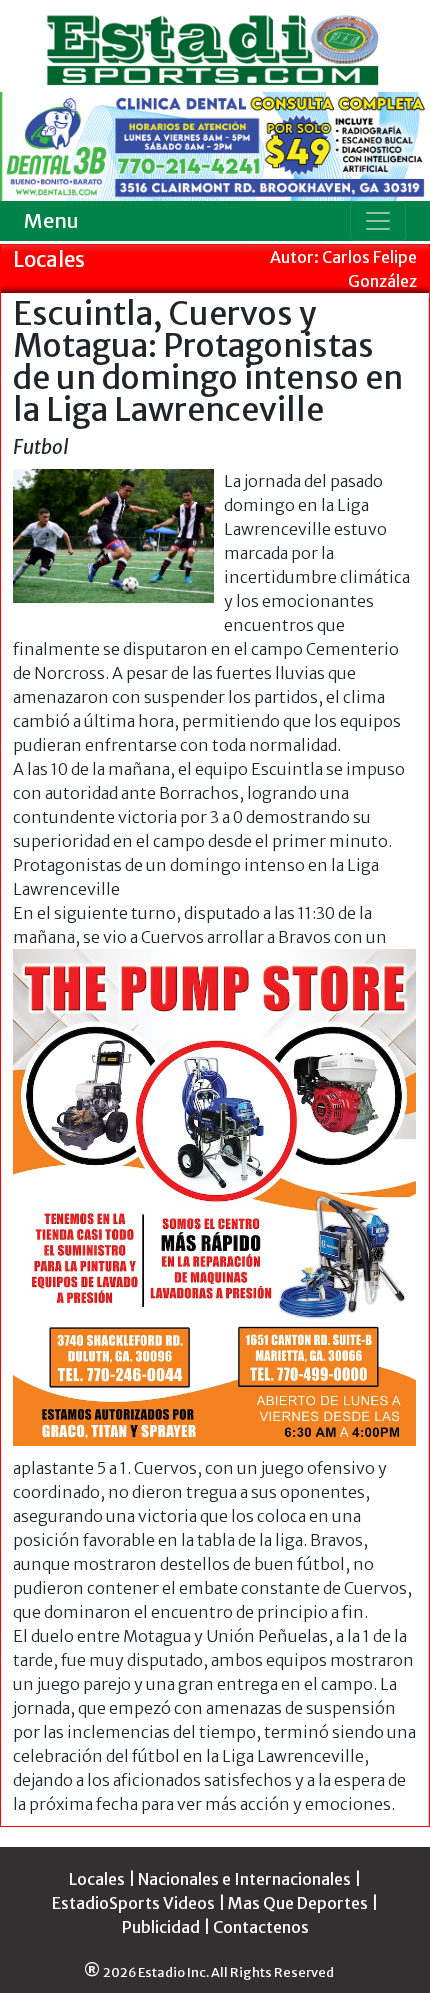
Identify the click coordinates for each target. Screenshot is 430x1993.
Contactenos (261, 1927)
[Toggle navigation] (378, 221)
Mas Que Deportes (298, 1903)
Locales (97, 1879)
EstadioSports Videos (133, 1903)
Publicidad (161, 1927)
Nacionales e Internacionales (244, 1879)
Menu (51, 220)
